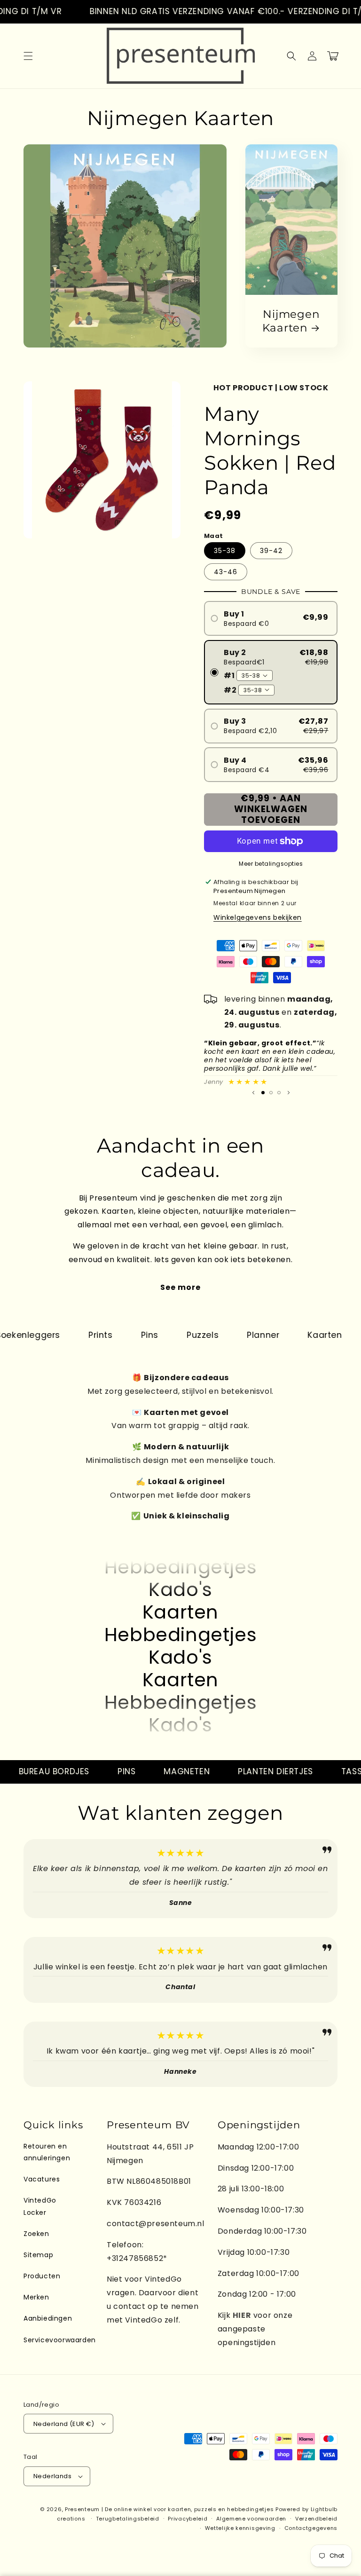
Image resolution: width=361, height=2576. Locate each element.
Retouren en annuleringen (47, 2152)
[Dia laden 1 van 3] (263, 1093)
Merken (36, 2297)
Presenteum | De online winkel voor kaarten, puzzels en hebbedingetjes (169, 2509)
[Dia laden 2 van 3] (271, 1093)
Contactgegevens (311, 2528)
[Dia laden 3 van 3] (279, 1093)
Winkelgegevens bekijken (258, 917)
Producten (42, 2276)
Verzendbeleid (316, 2519)
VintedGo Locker (40, 2206)
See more (180, 1287)
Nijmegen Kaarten (291, 321)
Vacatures (42, 2179)
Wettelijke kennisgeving (240, 2528)
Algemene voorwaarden (251, 2519)
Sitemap (38, 2255)
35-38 (225, 551)
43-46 (226, 572)
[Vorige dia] (253, 1093)
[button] (28, 56)
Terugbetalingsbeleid (128, 2519)
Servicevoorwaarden (60, 2340)
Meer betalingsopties (271, 864)
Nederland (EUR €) (64, 2424)
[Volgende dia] (289, 1093)
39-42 (271, 551)
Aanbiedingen (48, 2318)
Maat (214, 536)
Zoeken (36, 2234)
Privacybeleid (188, 2519)
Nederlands (52, 2476)
